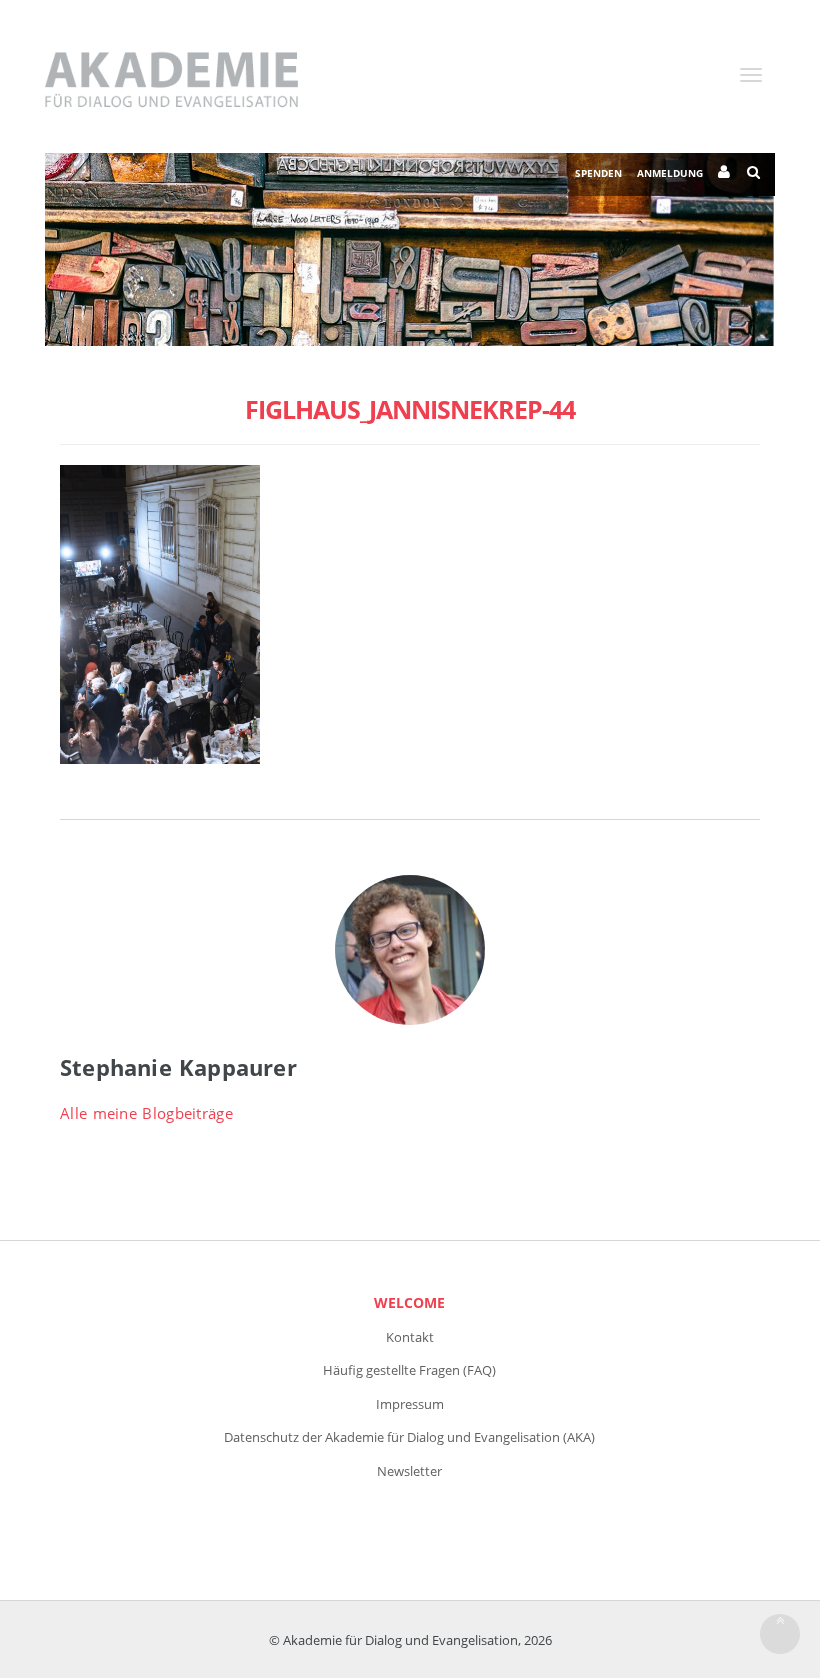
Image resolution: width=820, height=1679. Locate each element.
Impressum (410, 1404)
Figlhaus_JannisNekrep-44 (410, 409)
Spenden (598, 173)
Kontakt (410, 1337)
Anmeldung (670, 173)
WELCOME (409, 1302)
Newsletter (409, 1471)
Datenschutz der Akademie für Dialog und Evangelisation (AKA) (409, 1437)
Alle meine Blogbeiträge (146, 1113)
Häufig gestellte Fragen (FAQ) (409, 1370)
